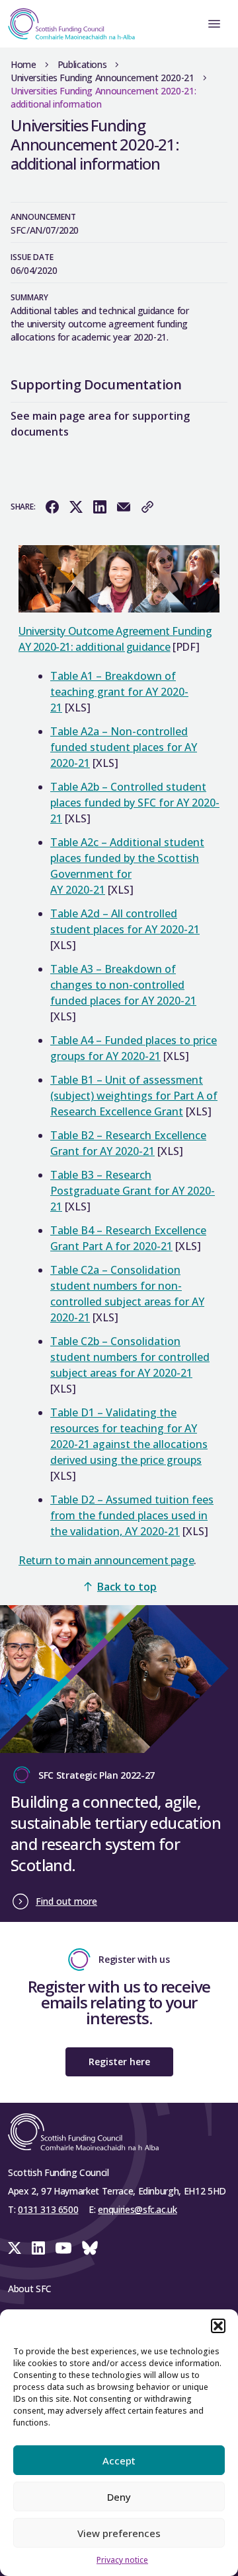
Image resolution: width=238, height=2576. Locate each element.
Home (23, 64)
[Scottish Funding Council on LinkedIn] (38, 2248)
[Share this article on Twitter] (76, 507)
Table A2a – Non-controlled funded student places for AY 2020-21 (124, 747)
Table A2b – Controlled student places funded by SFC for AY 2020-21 (135, 803)
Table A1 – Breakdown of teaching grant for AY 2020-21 (119, 692)
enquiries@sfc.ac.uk (137, 2209)
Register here (119, 2062)
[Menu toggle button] (214, 24)
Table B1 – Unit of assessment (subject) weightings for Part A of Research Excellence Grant (134, 1096)
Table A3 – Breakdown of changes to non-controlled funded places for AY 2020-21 (123, 985)
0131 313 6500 (48, 2209)
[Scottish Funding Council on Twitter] (15, 2248)
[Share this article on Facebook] (52, 507)
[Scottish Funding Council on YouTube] (63, 2248)
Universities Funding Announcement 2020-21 (102, 78)
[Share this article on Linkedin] (100, 507)
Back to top (127, 1587)
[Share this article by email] (124, 507)
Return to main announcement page (106, 1560)
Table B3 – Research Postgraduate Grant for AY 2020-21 (133, 1191)
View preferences (119, 2533)
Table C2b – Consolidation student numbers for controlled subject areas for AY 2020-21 (130, 1357)
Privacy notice (122, 2560)
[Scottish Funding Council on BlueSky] (90, 2248)
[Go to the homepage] (67, 24)
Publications (82, 64)
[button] (218, 2326)
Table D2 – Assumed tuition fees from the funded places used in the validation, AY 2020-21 (132, 1515)
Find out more (66, 1901)
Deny (119, 2497)
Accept (119, 2460)
